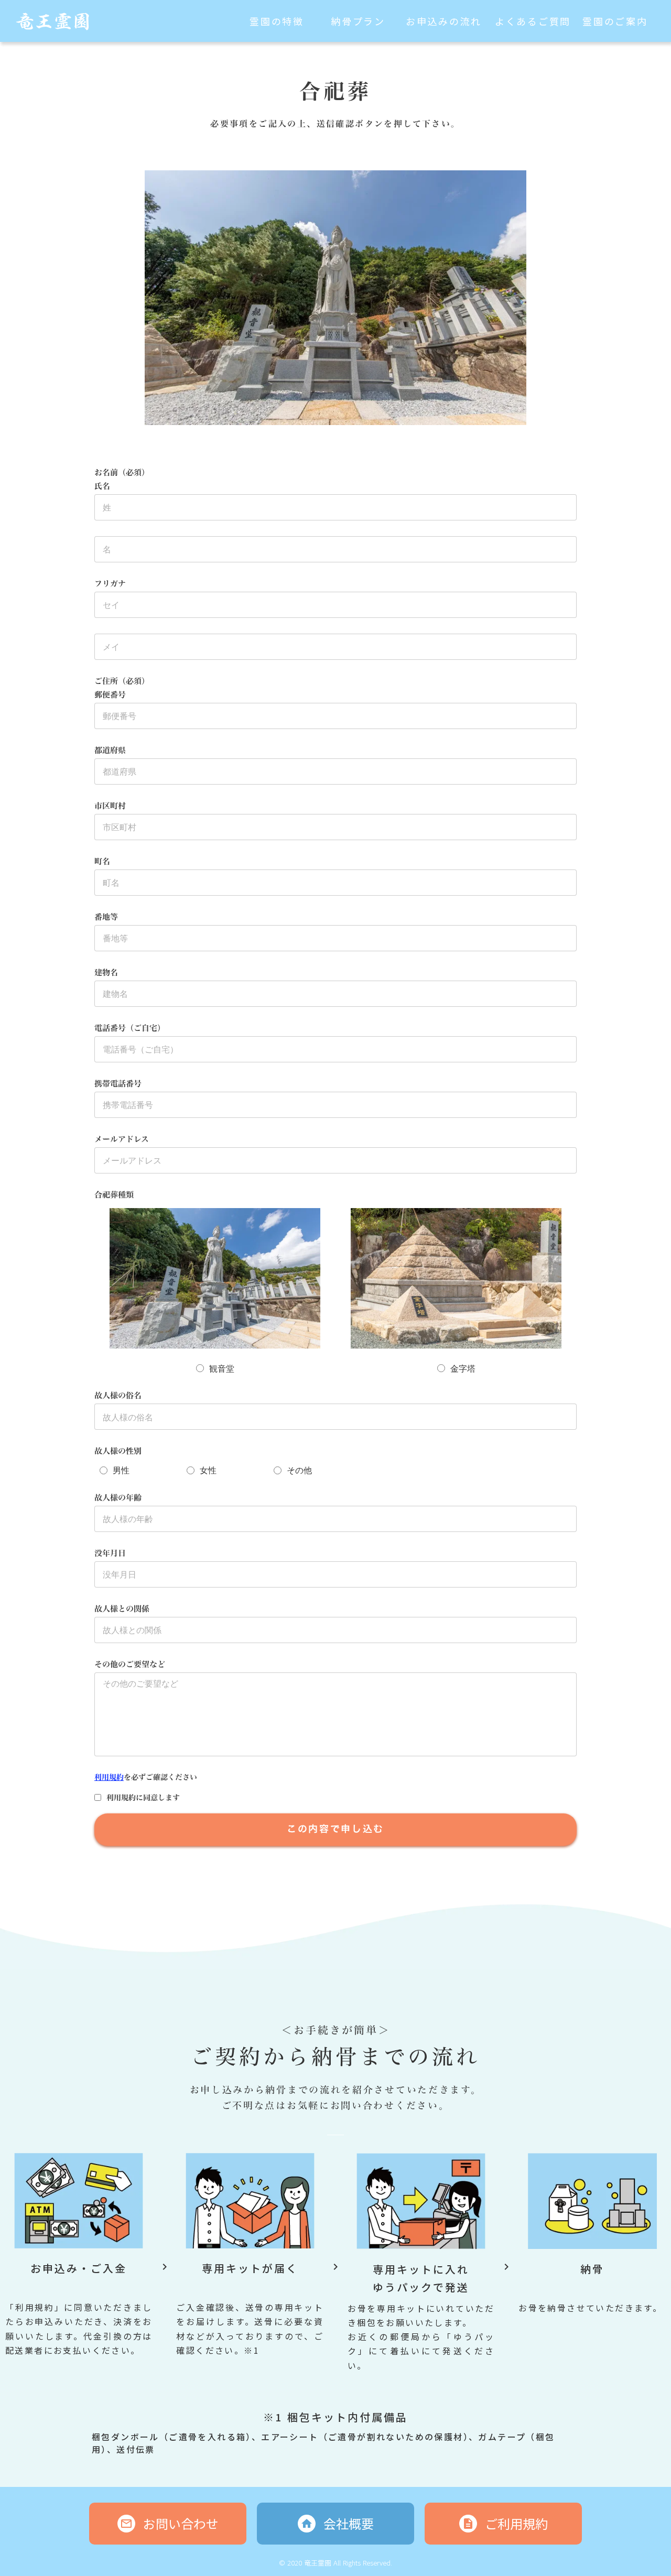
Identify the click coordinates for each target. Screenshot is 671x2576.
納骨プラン (358, 21)
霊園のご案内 (615, 21)
